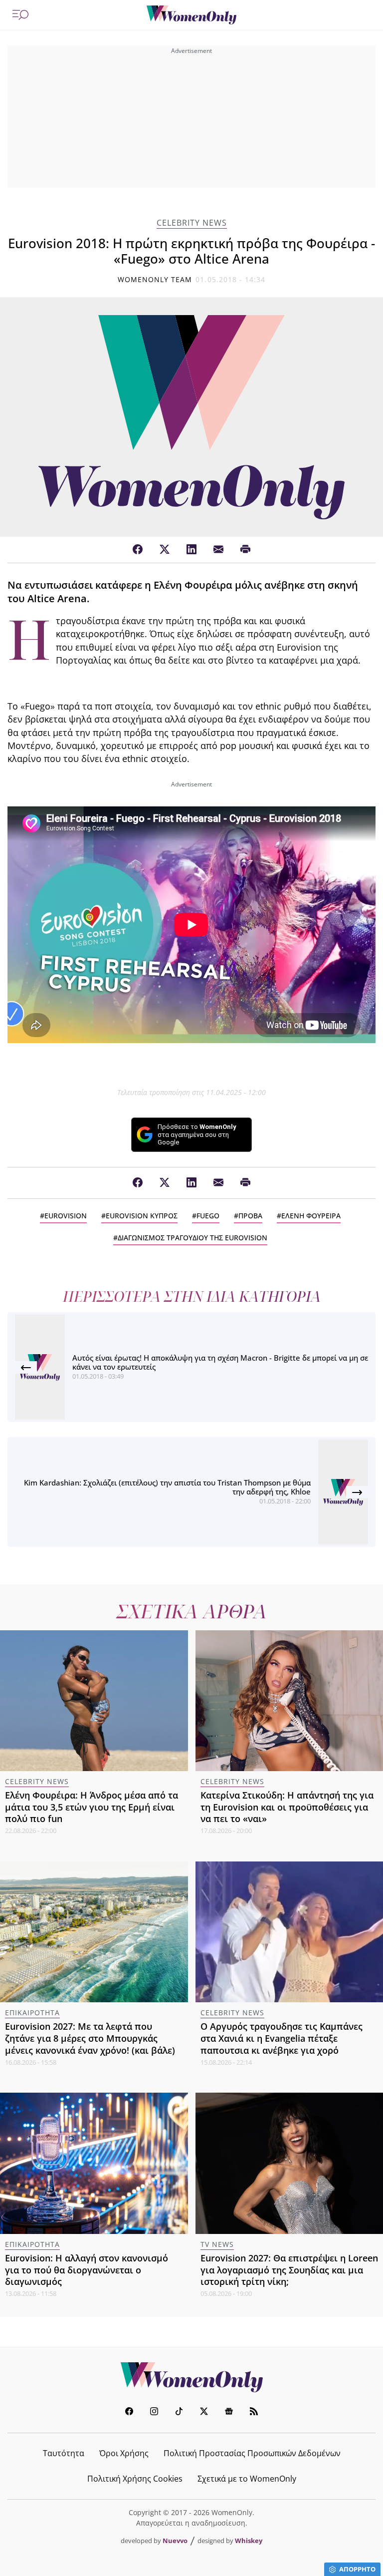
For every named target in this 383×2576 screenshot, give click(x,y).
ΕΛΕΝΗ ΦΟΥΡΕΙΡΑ (311, 1216)
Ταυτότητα (64, 2453)
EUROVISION (66, 1216)
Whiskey (249, 2541)
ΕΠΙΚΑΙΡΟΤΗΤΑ (32, 2013)
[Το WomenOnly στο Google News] (229, 2412)
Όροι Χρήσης (124, 2453)
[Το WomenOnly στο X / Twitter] (204, 2412)
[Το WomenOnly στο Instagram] (154, 2412)
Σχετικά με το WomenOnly (247, 2479)
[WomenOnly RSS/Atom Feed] (254, 2412)
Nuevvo (175, 2541)
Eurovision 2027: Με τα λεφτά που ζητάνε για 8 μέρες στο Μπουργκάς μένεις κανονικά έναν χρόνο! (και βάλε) (90, 2038)
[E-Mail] (218, 550)
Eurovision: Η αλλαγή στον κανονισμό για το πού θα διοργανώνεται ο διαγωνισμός (87, 2270)
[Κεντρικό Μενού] (20, 15)
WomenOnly (191, 2377)
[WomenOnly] (191, 15)
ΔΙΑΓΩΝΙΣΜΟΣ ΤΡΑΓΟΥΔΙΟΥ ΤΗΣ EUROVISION (192, 1238)
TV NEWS (217, 2244)
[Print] (245, 550)
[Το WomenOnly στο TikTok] (179, 2412)
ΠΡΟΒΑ (250, 1216)
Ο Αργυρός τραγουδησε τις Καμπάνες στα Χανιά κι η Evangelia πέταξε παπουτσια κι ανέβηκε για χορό (282, 2038)
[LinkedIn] (191, 550)
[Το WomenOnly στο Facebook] (129, 2412)
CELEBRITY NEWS (192, 223)
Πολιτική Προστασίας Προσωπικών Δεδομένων (252, 2453)
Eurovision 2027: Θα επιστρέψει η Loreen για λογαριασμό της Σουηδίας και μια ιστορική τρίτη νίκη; (289, 2270)
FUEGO (208, 1216)
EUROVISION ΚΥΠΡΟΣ (142, 1216)
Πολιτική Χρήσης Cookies (135, 2479)
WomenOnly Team (155, 279)
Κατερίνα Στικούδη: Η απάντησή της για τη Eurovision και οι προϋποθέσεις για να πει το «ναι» (287, 1807)
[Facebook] (138, 550)
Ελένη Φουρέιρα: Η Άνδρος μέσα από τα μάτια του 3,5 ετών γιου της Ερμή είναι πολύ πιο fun (92, 1807)
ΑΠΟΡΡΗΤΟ (357, 2569)
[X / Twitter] (165, 550)
